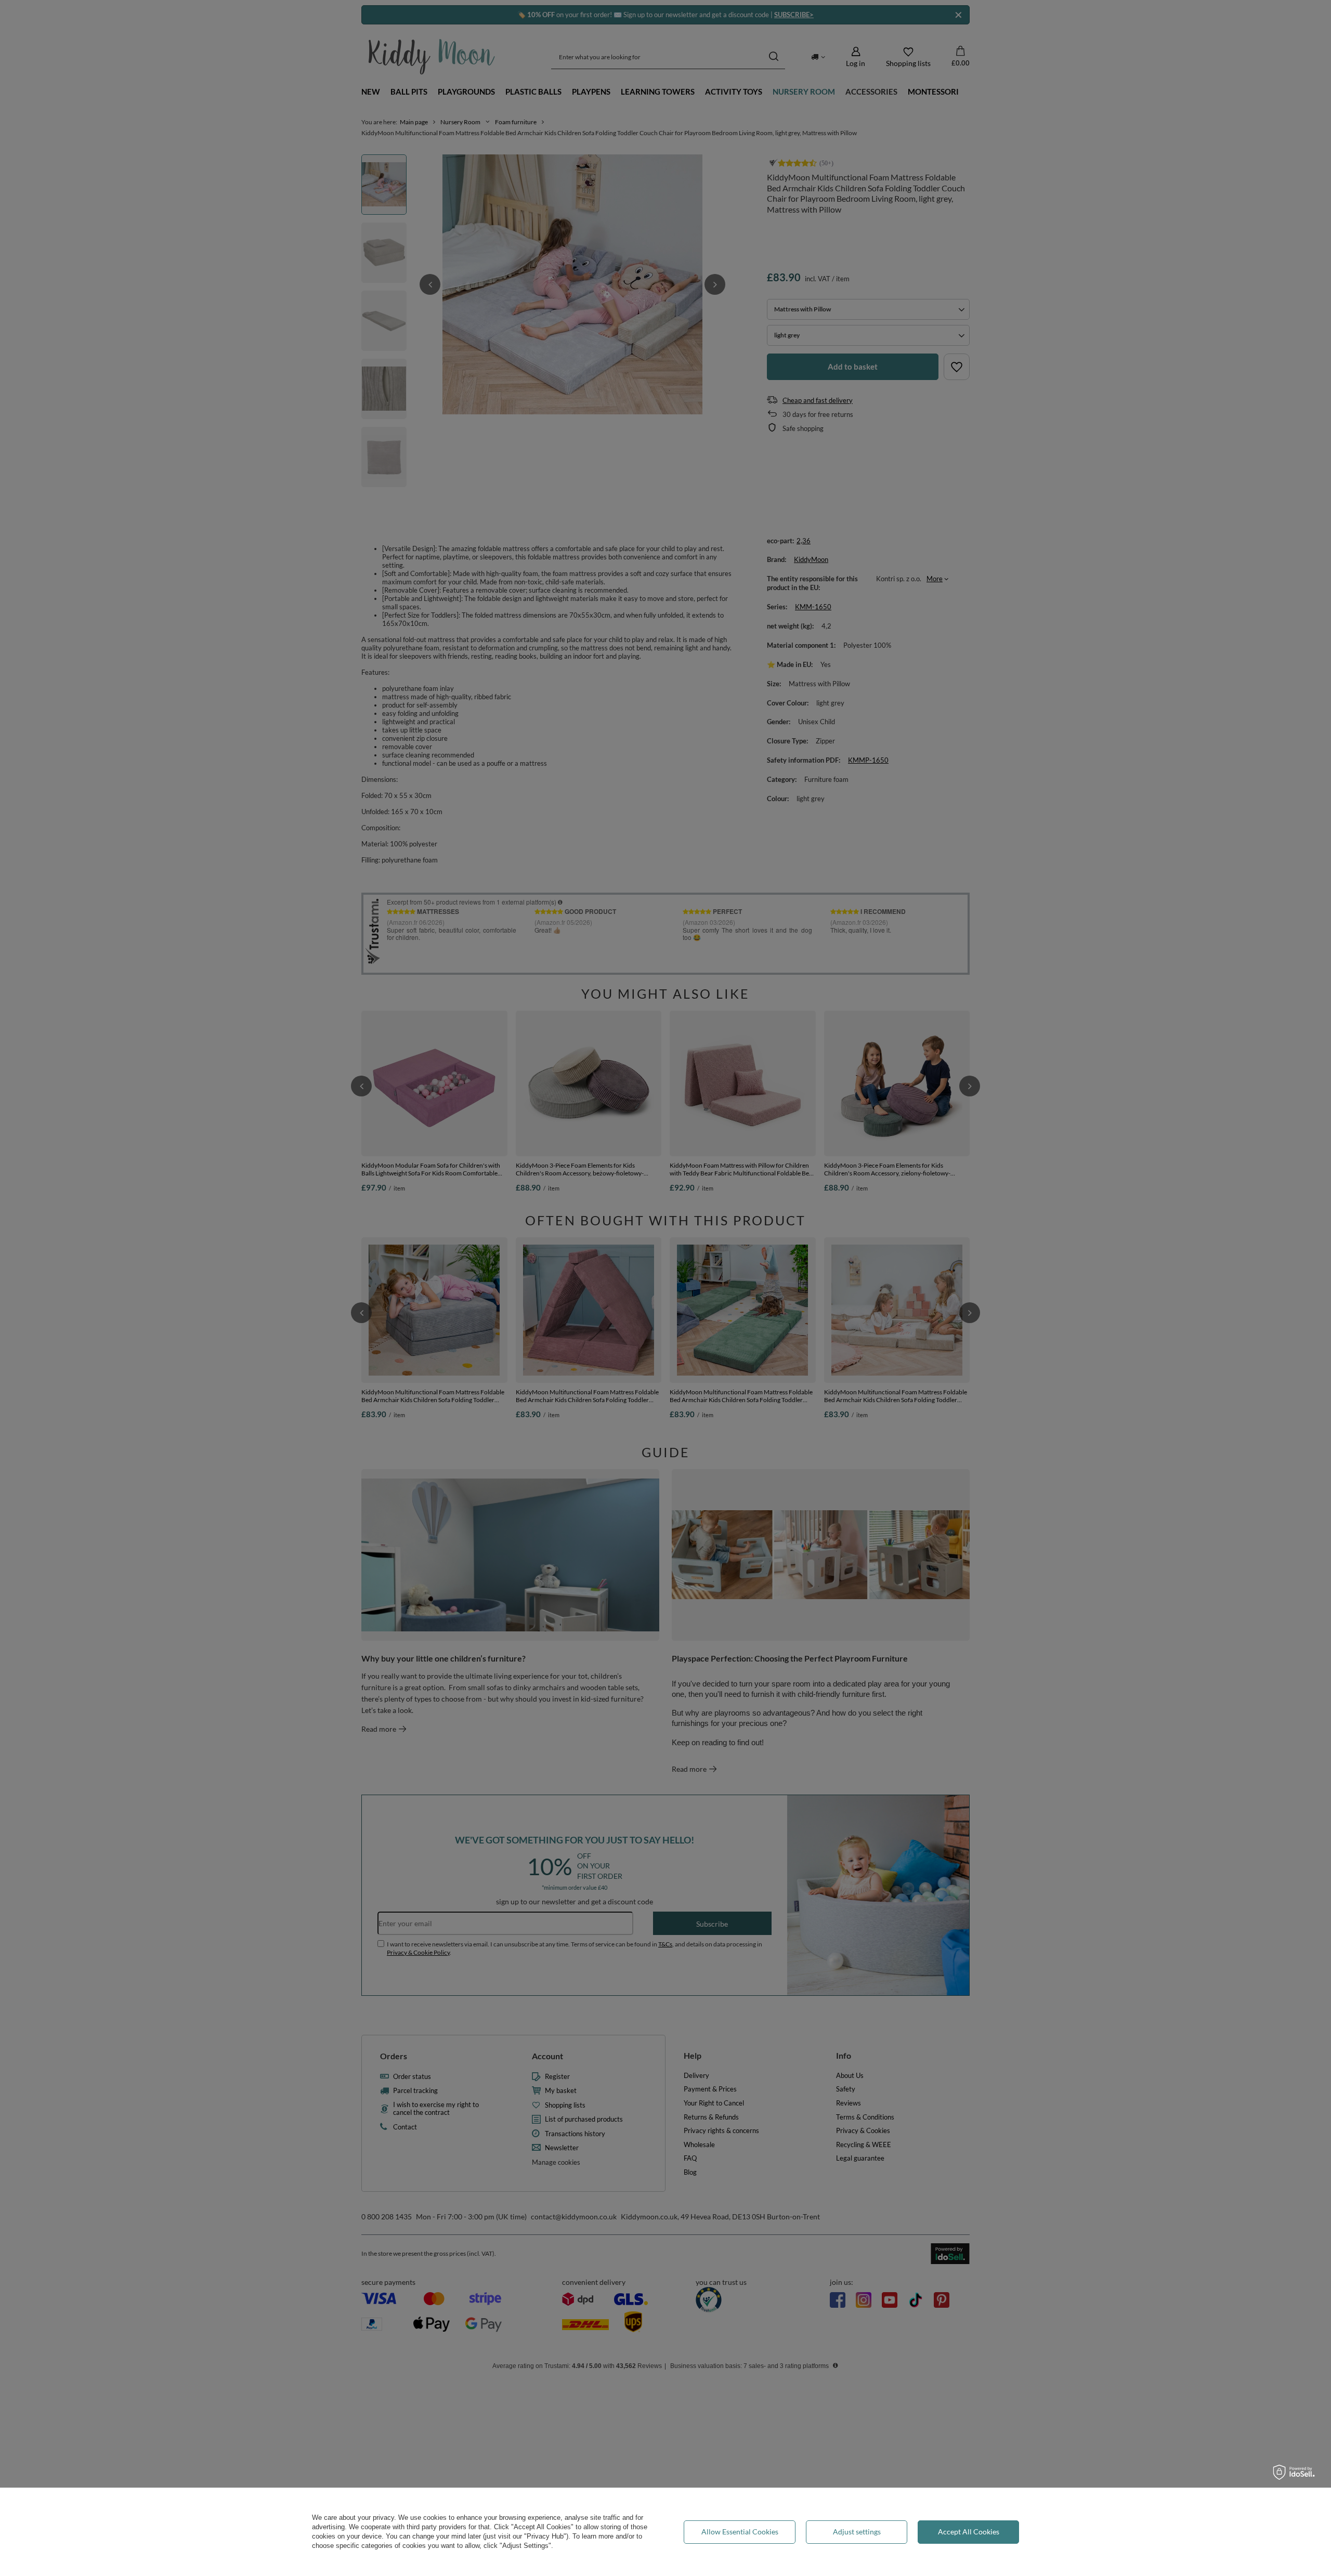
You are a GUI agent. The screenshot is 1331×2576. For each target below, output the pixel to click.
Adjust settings (857, 2532)
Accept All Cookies (969, 2532)
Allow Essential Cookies (740, 2532)
